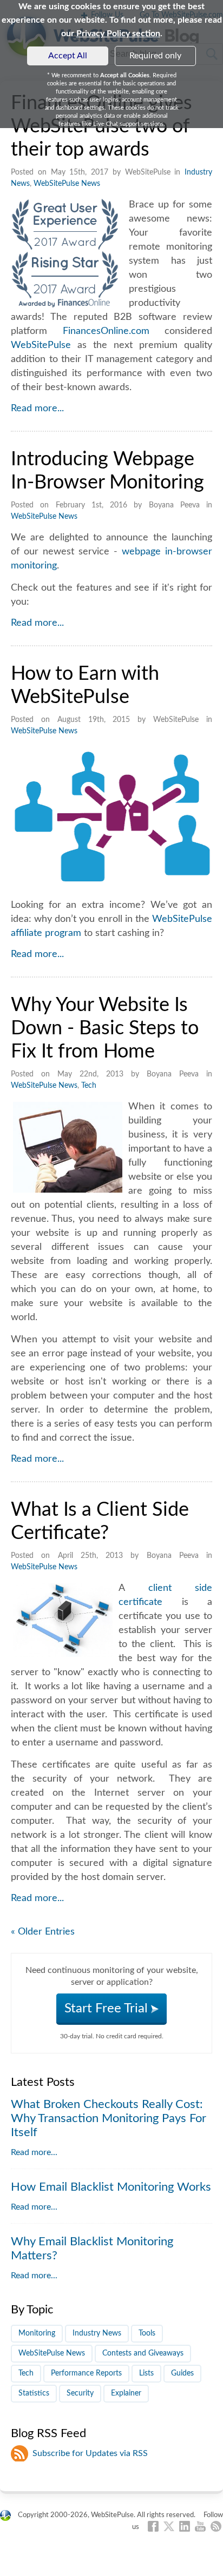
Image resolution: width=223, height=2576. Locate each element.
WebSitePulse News (67, 184)
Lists (146, 2373)
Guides (182, 2373)
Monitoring (37, 2333)
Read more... (37, 409)
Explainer (126, 2393)
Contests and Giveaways (143, 2353)
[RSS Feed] (216, 2526)
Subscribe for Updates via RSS (90, 2453)
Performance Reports (86, 2373)
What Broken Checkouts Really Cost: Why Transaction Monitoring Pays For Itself (109, 2118)
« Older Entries (43, 1932)
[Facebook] (153, 2526)
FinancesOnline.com (106, 331)
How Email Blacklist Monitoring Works (111, 2187)
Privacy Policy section (118, 34)
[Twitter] (169, 2526)
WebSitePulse (41, 345)
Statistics (34, 2393)
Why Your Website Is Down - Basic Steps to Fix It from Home (105, 1028)
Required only (155, 56)
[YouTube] (200, 2526)
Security (80, 2393)
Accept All (68, 56)
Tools (147, 2333)
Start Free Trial (108, 2009)
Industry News (97, 2333)
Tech (89, 1086)
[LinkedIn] (185, 2526)
